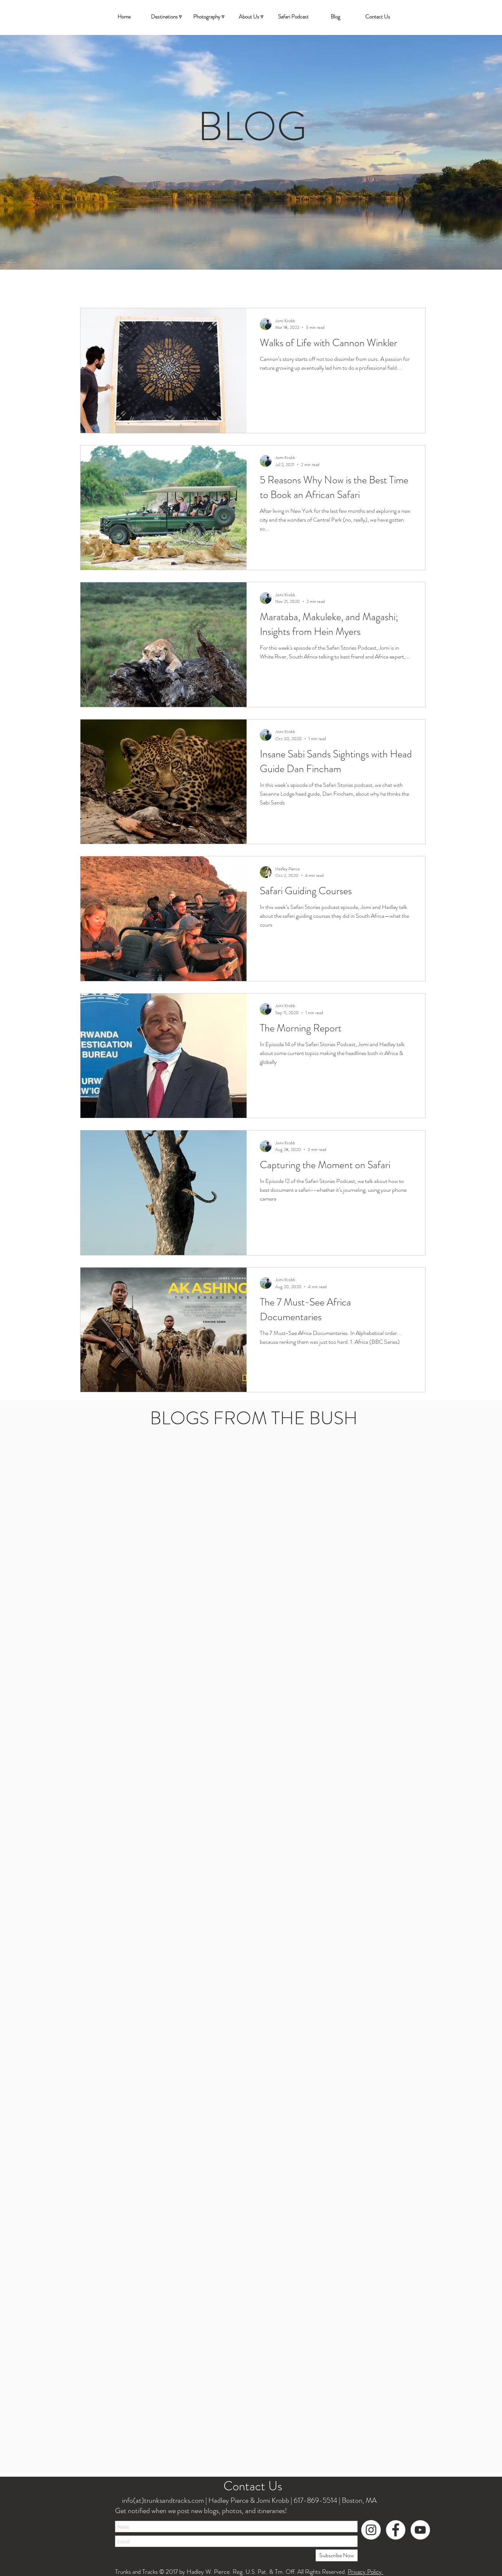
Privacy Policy (365, 2572)
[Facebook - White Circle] (396, 2530)
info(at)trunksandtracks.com (162, 2500)
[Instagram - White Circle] (371, 2530)
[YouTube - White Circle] (420, 2530)
